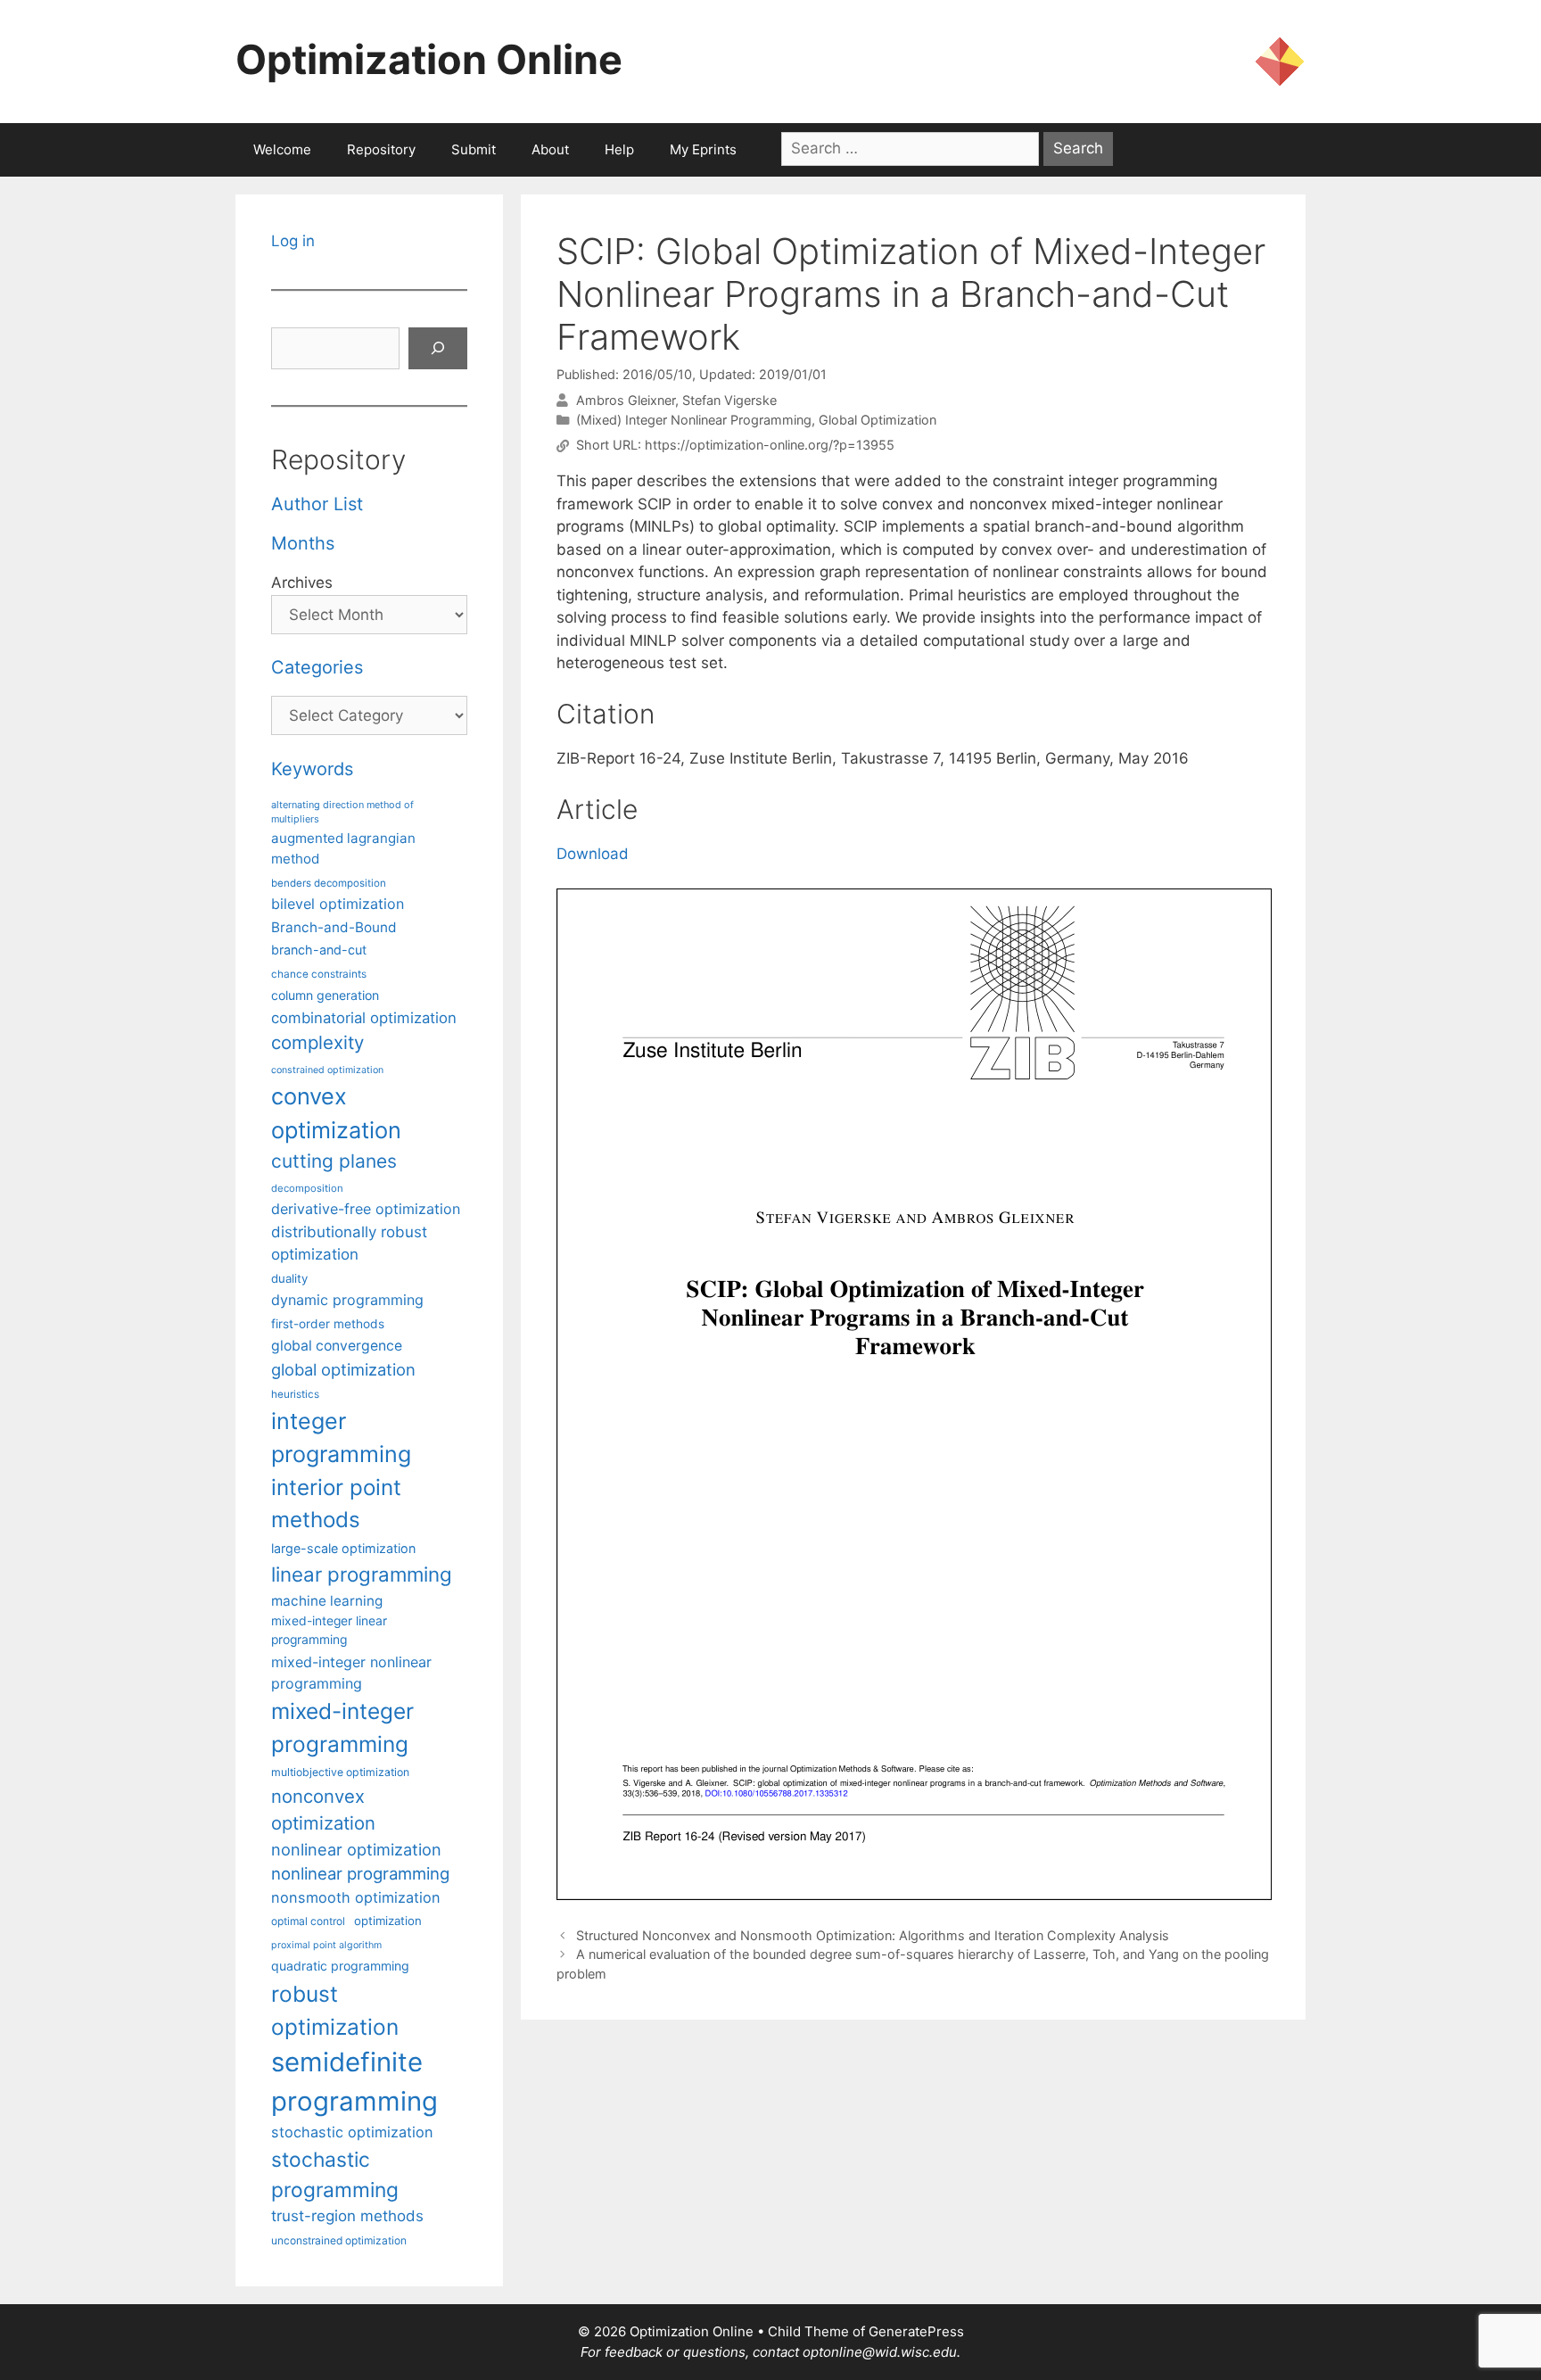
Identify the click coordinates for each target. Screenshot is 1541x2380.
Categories (317, 667)
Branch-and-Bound (334, 927)
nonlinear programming (360, 1873)
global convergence (337, 1346)
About (550, 149)
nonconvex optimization (323, 1810)
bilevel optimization (338, 904)
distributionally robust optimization (349, 1243)
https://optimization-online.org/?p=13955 (770, 446)
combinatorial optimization (364, 1018)
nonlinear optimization (356, 1849)
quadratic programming (340, 1966)
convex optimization (336, 1113)
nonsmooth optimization (356, 1897)
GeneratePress (916, 2331)
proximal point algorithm (326, 1945)
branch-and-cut (319, 950)
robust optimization (335, 2010)
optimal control (308, 1921)
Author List (317, 504)
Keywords (312, 769)
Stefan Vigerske (729, 400)
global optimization (343, 1369)
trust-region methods (347, 2216)
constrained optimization (327, 1070)
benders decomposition (329, 883)
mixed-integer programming (342, 1727)
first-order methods (328, 1324)
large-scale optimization (343, 1548)
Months (303, 543)
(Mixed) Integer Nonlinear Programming (694, 420)
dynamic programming (347, 1300)
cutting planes (334, 1161)
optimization (388, 1921)
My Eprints (703, 149)
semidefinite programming (354, 2082)
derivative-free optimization (366, 1209)
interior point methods (336, 1504)
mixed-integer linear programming (329, 1630)
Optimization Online (429, 59)
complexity (317, 1042)
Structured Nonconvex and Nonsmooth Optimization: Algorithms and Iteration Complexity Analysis (873, 1935)
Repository (381, 149)
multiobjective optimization (340, 1772)
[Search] (438, 349)
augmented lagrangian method (343, 848)
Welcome (282, 149)
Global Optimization (878, 420)
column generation (325, 995)
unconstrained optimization (339, 2240)
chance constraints (319, 974)
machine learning (327, 1601)
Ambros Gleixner (626, 400)
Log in (293, 241)
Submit (474, 149)
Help (619, 149)
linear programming (362, 1574)
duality (289, 1278)
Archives (302, 583)
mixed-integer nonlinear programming (351, 1673)
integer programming (341, 1438)
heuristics (295, 1394)
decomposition (307, 1188)
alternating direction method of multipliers (342, 812)
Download (593, 854)
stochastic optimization (352, 2132)
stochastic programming (335, 2175)
